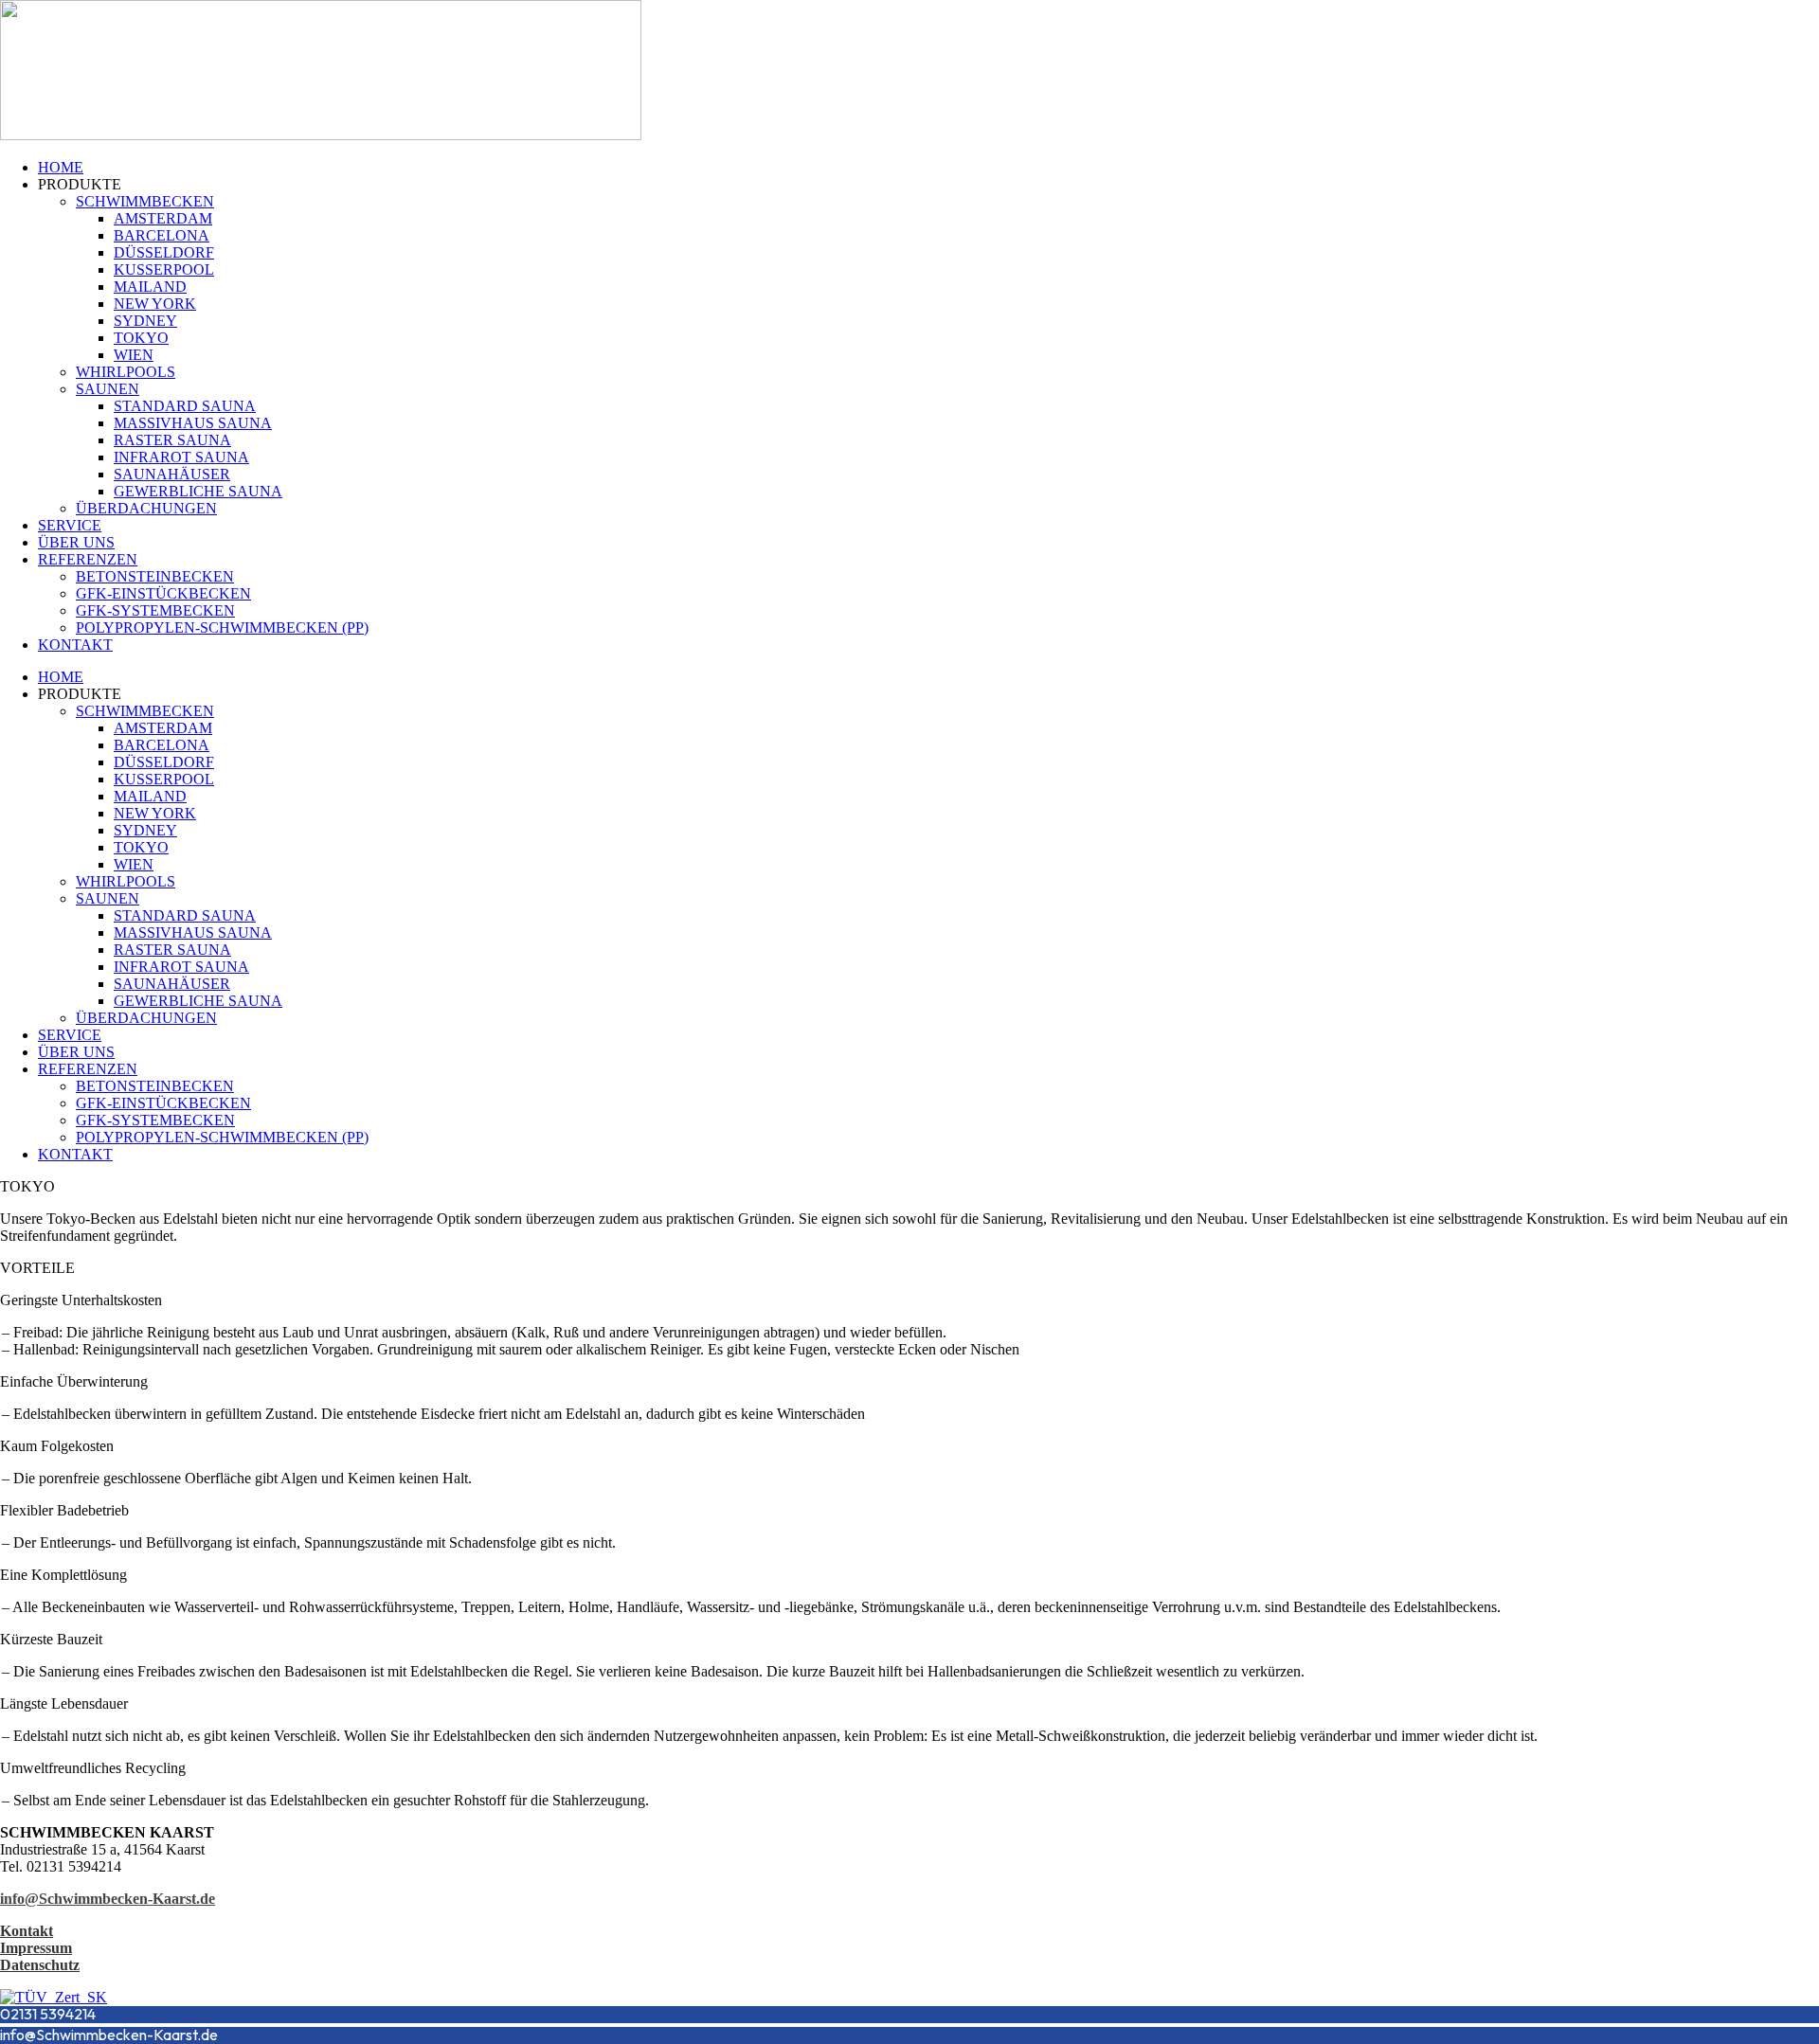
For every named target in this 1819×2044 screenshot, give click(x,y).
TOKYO (141, 338)
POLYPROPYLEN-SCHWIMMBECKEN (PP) (222, 628)
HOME (61, 167)
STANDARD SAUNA (185, 406)
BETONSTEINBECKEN (155, 576)
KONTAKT (75, 645)
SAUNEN (108, 389)
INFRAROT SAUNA (181, 457)
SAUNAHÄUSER (172, 474)
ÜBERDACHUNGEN (146, 508)
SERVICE (70, 525)
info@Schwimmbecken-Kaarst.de (109, 2035)
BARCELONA (162, 235)
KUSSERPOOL (164, 269)
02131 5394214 (48, 2014)
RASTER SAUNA (172, 440)
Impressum (36, 1948)
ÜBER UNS (76, 542)
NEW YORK (155, 304)
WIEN (134, 355)
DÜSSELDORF (164, 252)
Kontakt (27, 1931)
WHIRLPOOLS (126, 372)
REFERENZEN (88, 559)
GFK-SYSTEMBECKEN (155, 610)
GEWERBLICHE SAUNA (198, 491)
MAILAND (150, 287)
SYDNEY (145, 321)
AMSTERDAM (163, 218)
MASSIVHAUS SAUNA (193, 423)
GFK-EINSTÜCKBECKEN (163, 593)
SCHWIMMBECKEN (145, 201)
